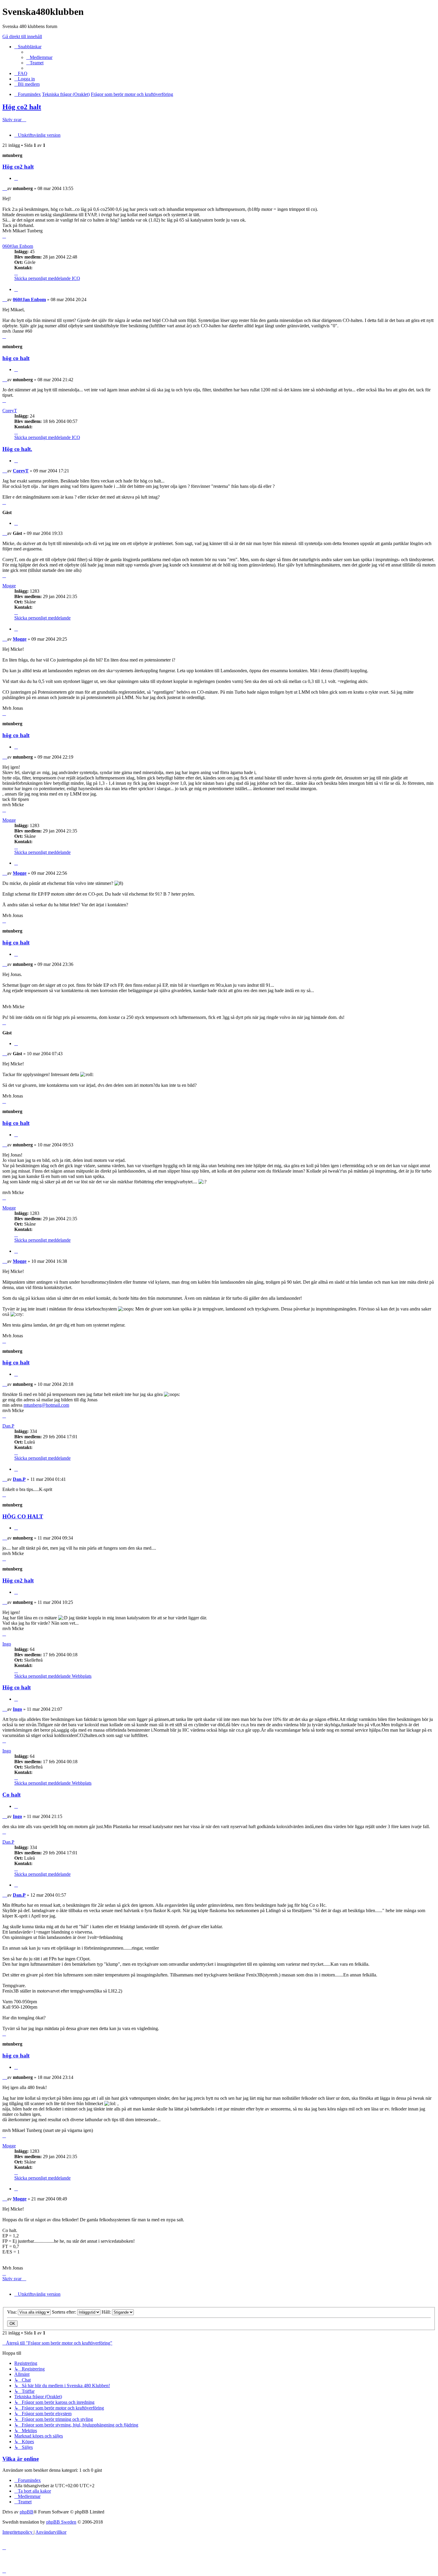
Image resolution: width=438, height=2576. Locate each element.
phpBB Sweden (61, 2522)
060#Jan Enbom (18, 246)
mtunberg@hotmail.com (46, 1405)
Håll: (107, 2312)
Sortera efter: (65, 2312)
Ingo (7, 1644)
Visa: (13, 2312)
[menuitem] (39, 57)
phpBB (27, 2512)
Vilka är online (21, 2459)
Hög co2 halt (22, 107)
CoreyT (10, 411)
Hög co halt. (17, 449)
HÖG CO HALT (23, 1516)
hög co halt (16, 358)
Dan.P (8, 1426)
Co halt (11, 1795)
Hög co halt (17, 1687)
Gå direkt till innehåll (22, 36)
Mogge (9, 586)
